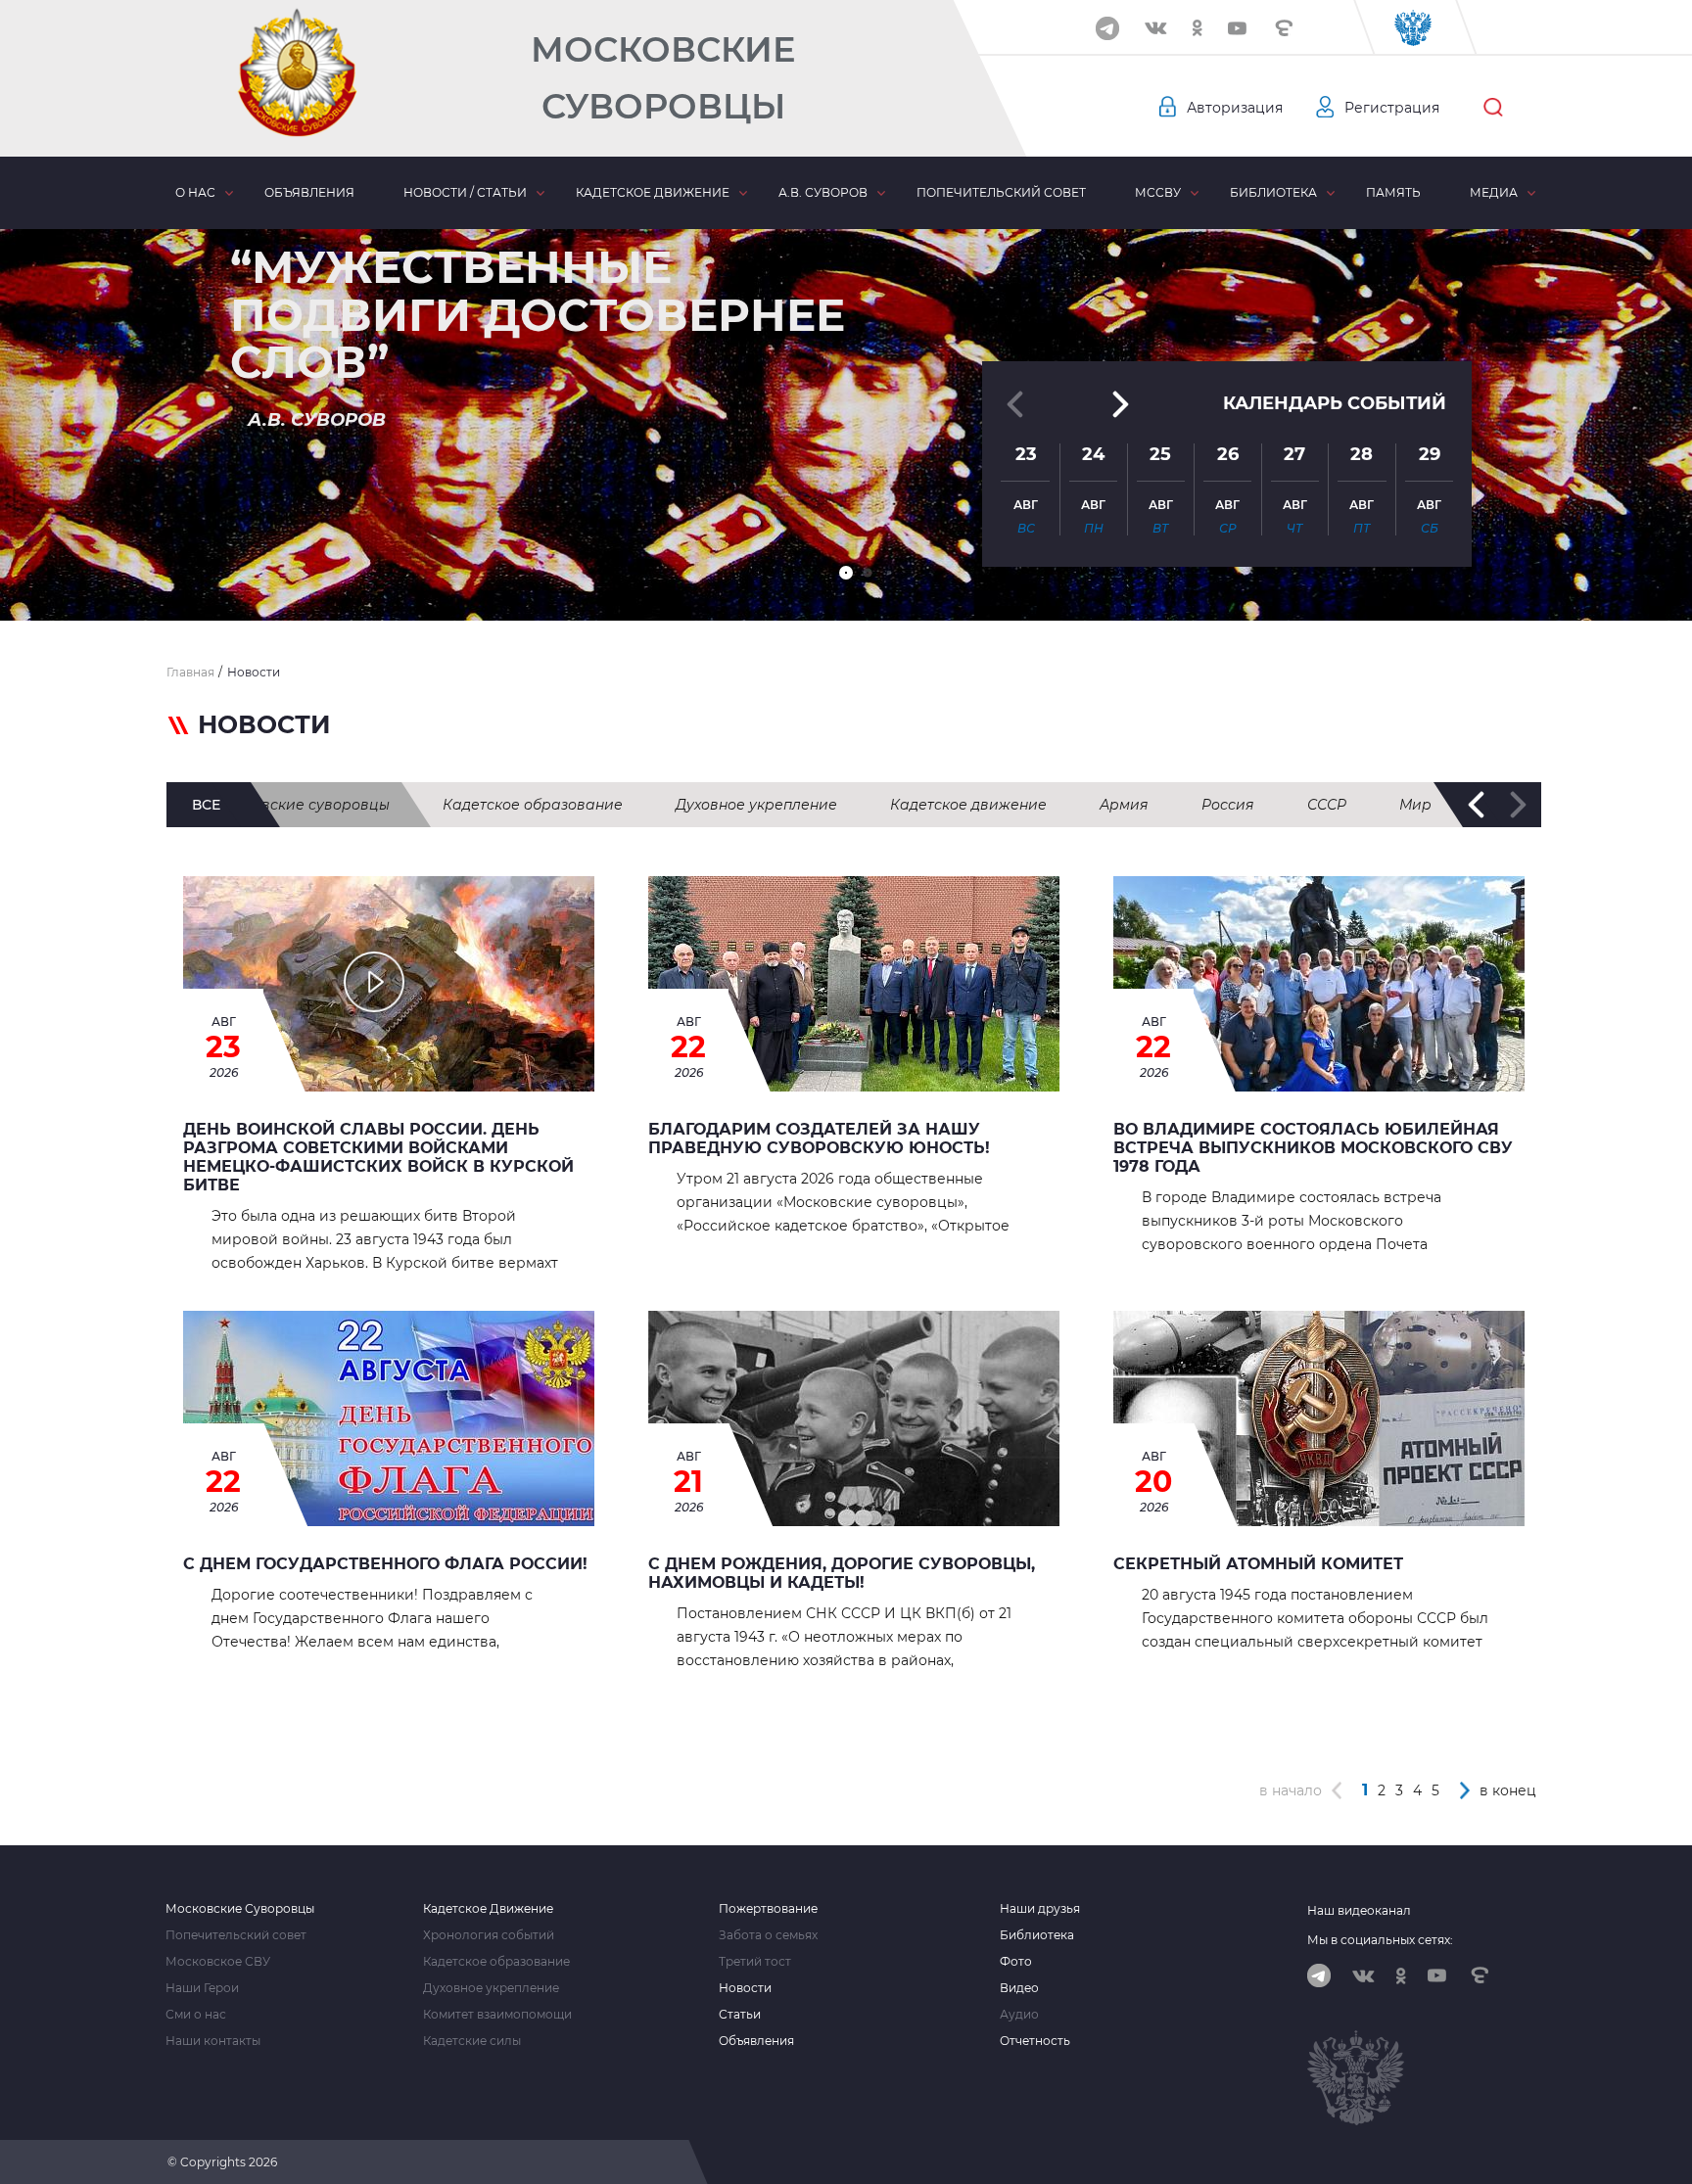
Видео (1019, 1988)
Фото (1016, 1962)
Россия (1228, 805)
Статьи (740, 2015)
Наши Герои (202, 1988)
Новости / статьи (465, 192)
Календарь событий (1335, 403)
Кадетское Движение (488, 1909)
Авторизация (1235, 108)
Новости (745, 1988)
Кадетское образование (533, 805)
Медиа (1494, 192)
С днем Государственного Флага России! (385, 1564)
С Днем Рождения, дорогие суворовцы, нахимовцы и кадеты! (842, 1573)
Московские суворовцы (303, 805)
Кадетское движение (653, 192)
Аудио (1019, 2015)
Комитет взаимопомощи (497, 2015)
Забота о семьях (768, 1935)
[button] (846, 573)
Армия (1124, 805)
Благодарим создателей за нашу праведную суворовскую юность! (819, 1138)
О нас (195, 192)
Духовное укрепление (756, 805)
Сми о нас (196, 2015)
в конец (1508, 1790)
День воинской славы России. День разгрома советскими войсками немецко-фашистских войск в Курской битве (378, 1157)
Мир (1415, 805)
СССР (1327, 805)
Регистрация (1392, 108)
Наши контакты (213, 2041)
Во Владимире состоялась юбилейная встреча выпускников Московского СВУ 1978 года (1313, 1148)
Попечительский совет (1001, 192)
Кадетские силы (472, 2041)
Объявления (309, 192)
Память (1393, 192)
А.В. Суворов (823, 192)
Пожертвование (768, 1909)
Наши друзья (1040, 1909)
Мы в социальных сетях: (1380, 1940)
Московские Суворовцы (663, 78)
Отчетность (1035, 2041)
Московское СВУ (218, 1962)
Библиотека (1273, 192)
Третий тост (755, 1962)
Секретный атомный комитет (1258, 1564)
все (206, 805)
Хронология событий (489, 1935)
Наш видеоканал (1359, 1910)
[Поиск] (1493, 108)
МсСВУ (1158, 192)
